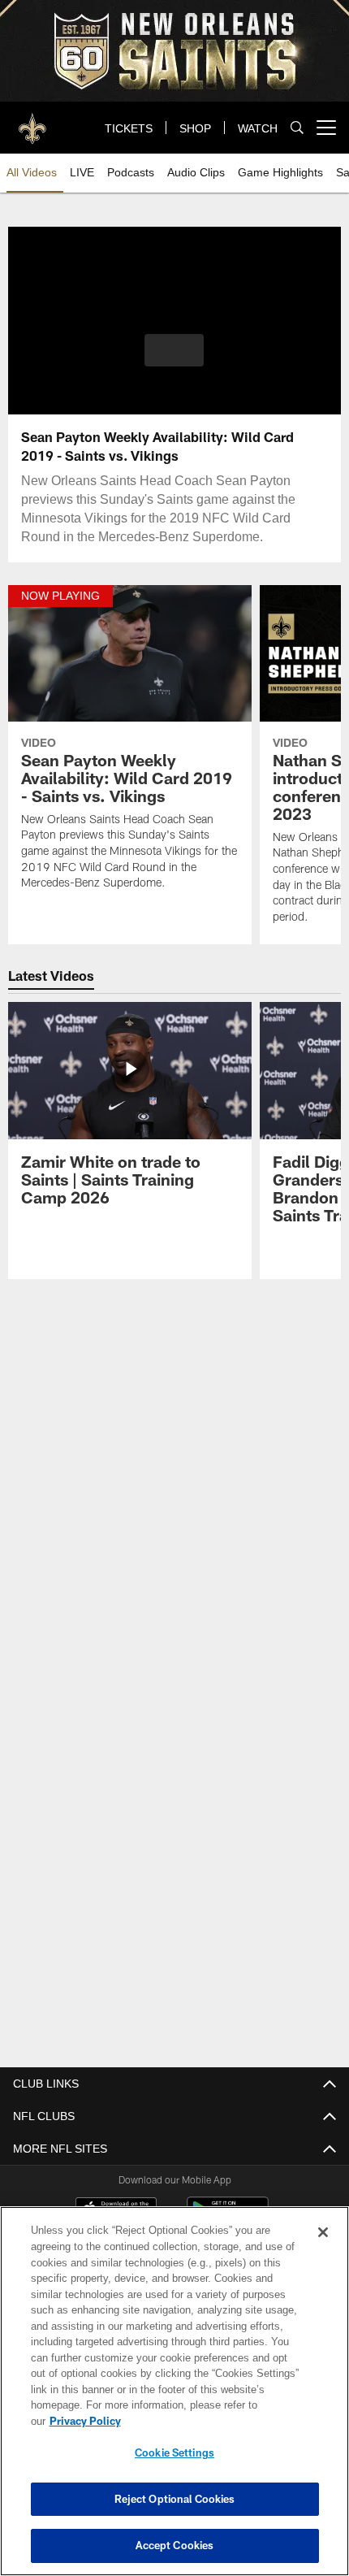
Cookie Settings (174, 2452)
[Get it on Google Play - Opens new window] (228, 2216)
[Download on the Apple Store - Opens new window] (116, 2210)
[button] (174, 350)
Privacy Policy (210, 2421)
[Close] (323, 2249)
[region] (174, 2399)
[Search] (297, 128)
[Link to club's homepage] (32, 121)
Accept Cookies (175, 2545)
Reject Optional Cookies (175, 2499)
